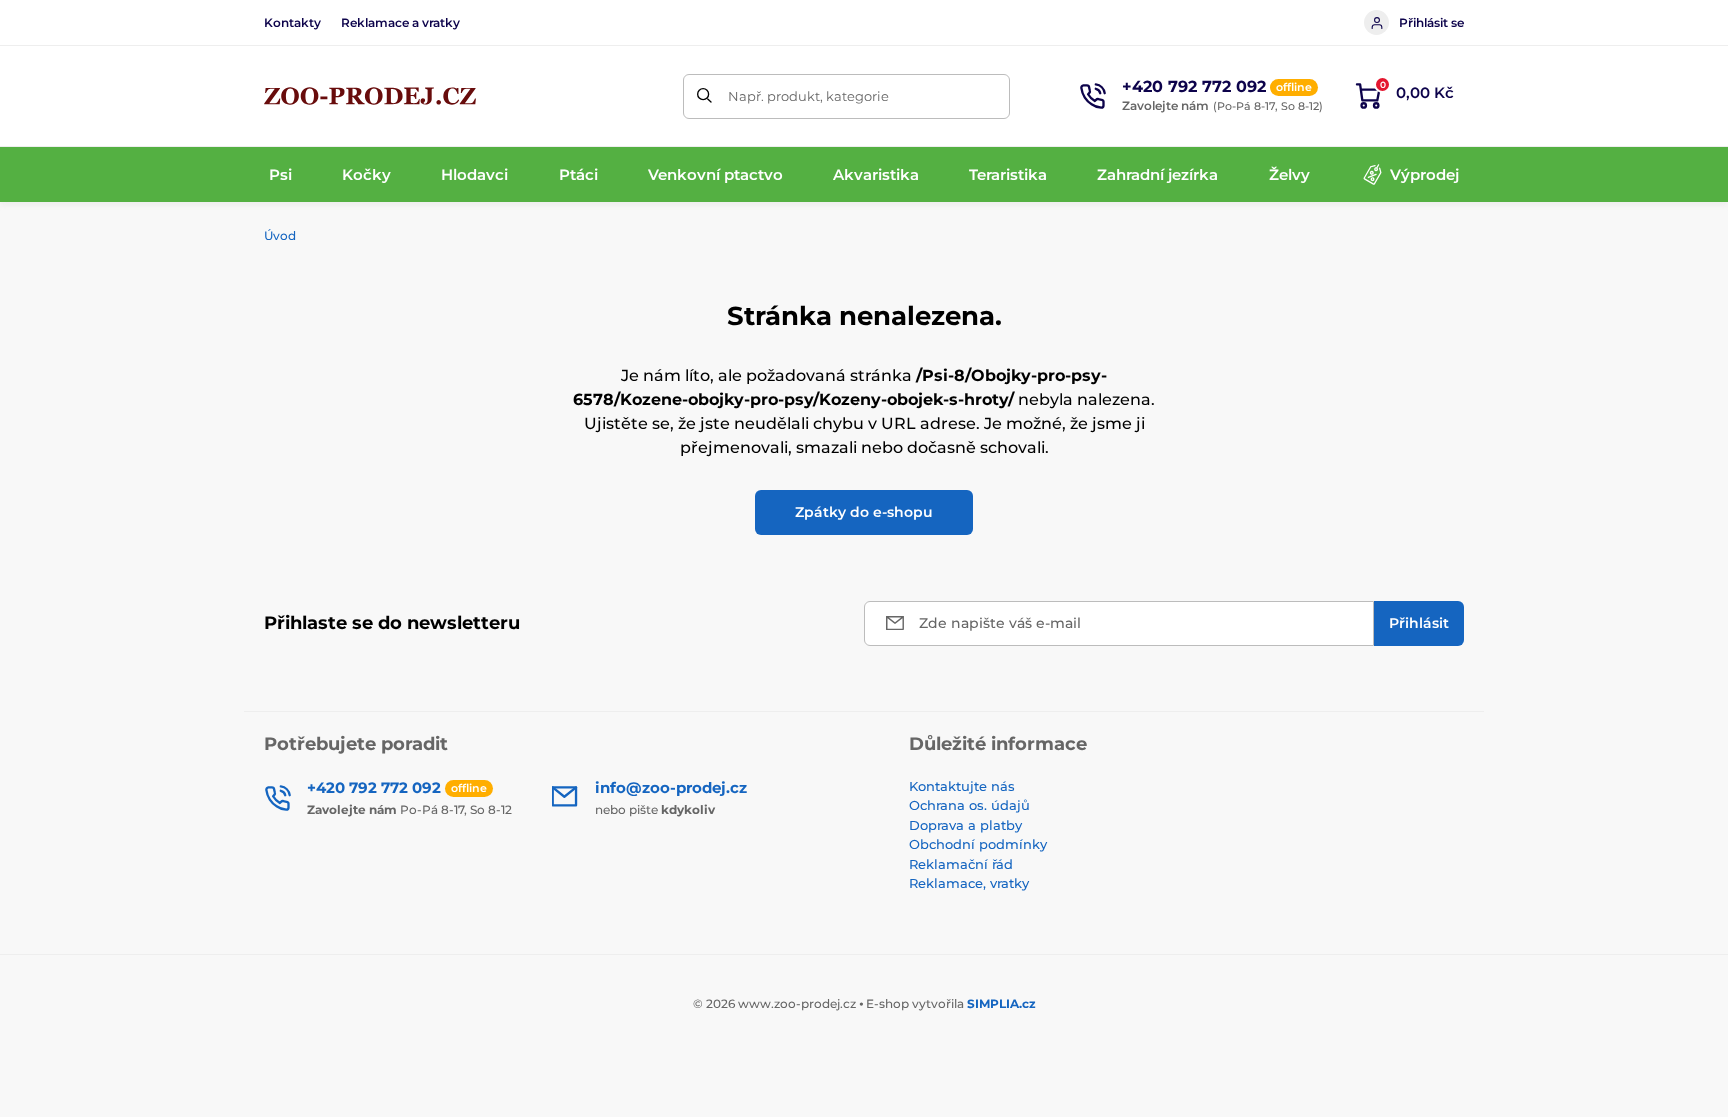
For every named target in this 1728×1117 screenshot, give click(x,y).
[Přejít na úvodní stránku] (370, 96)
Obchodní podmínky (978, 844)
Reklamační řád (961, 864)
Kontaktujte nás (962, 786)
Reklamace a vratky (400, 22)
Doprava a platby (965, 825)
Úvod (280, 235)
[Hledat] (705, 96)
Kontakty (292, 22)
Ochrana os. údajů (969, 805)
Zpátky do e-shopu (864, 512)
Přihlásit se (1431, 22)
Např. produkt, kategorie (808, 96)
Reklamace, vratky (969, 883)
